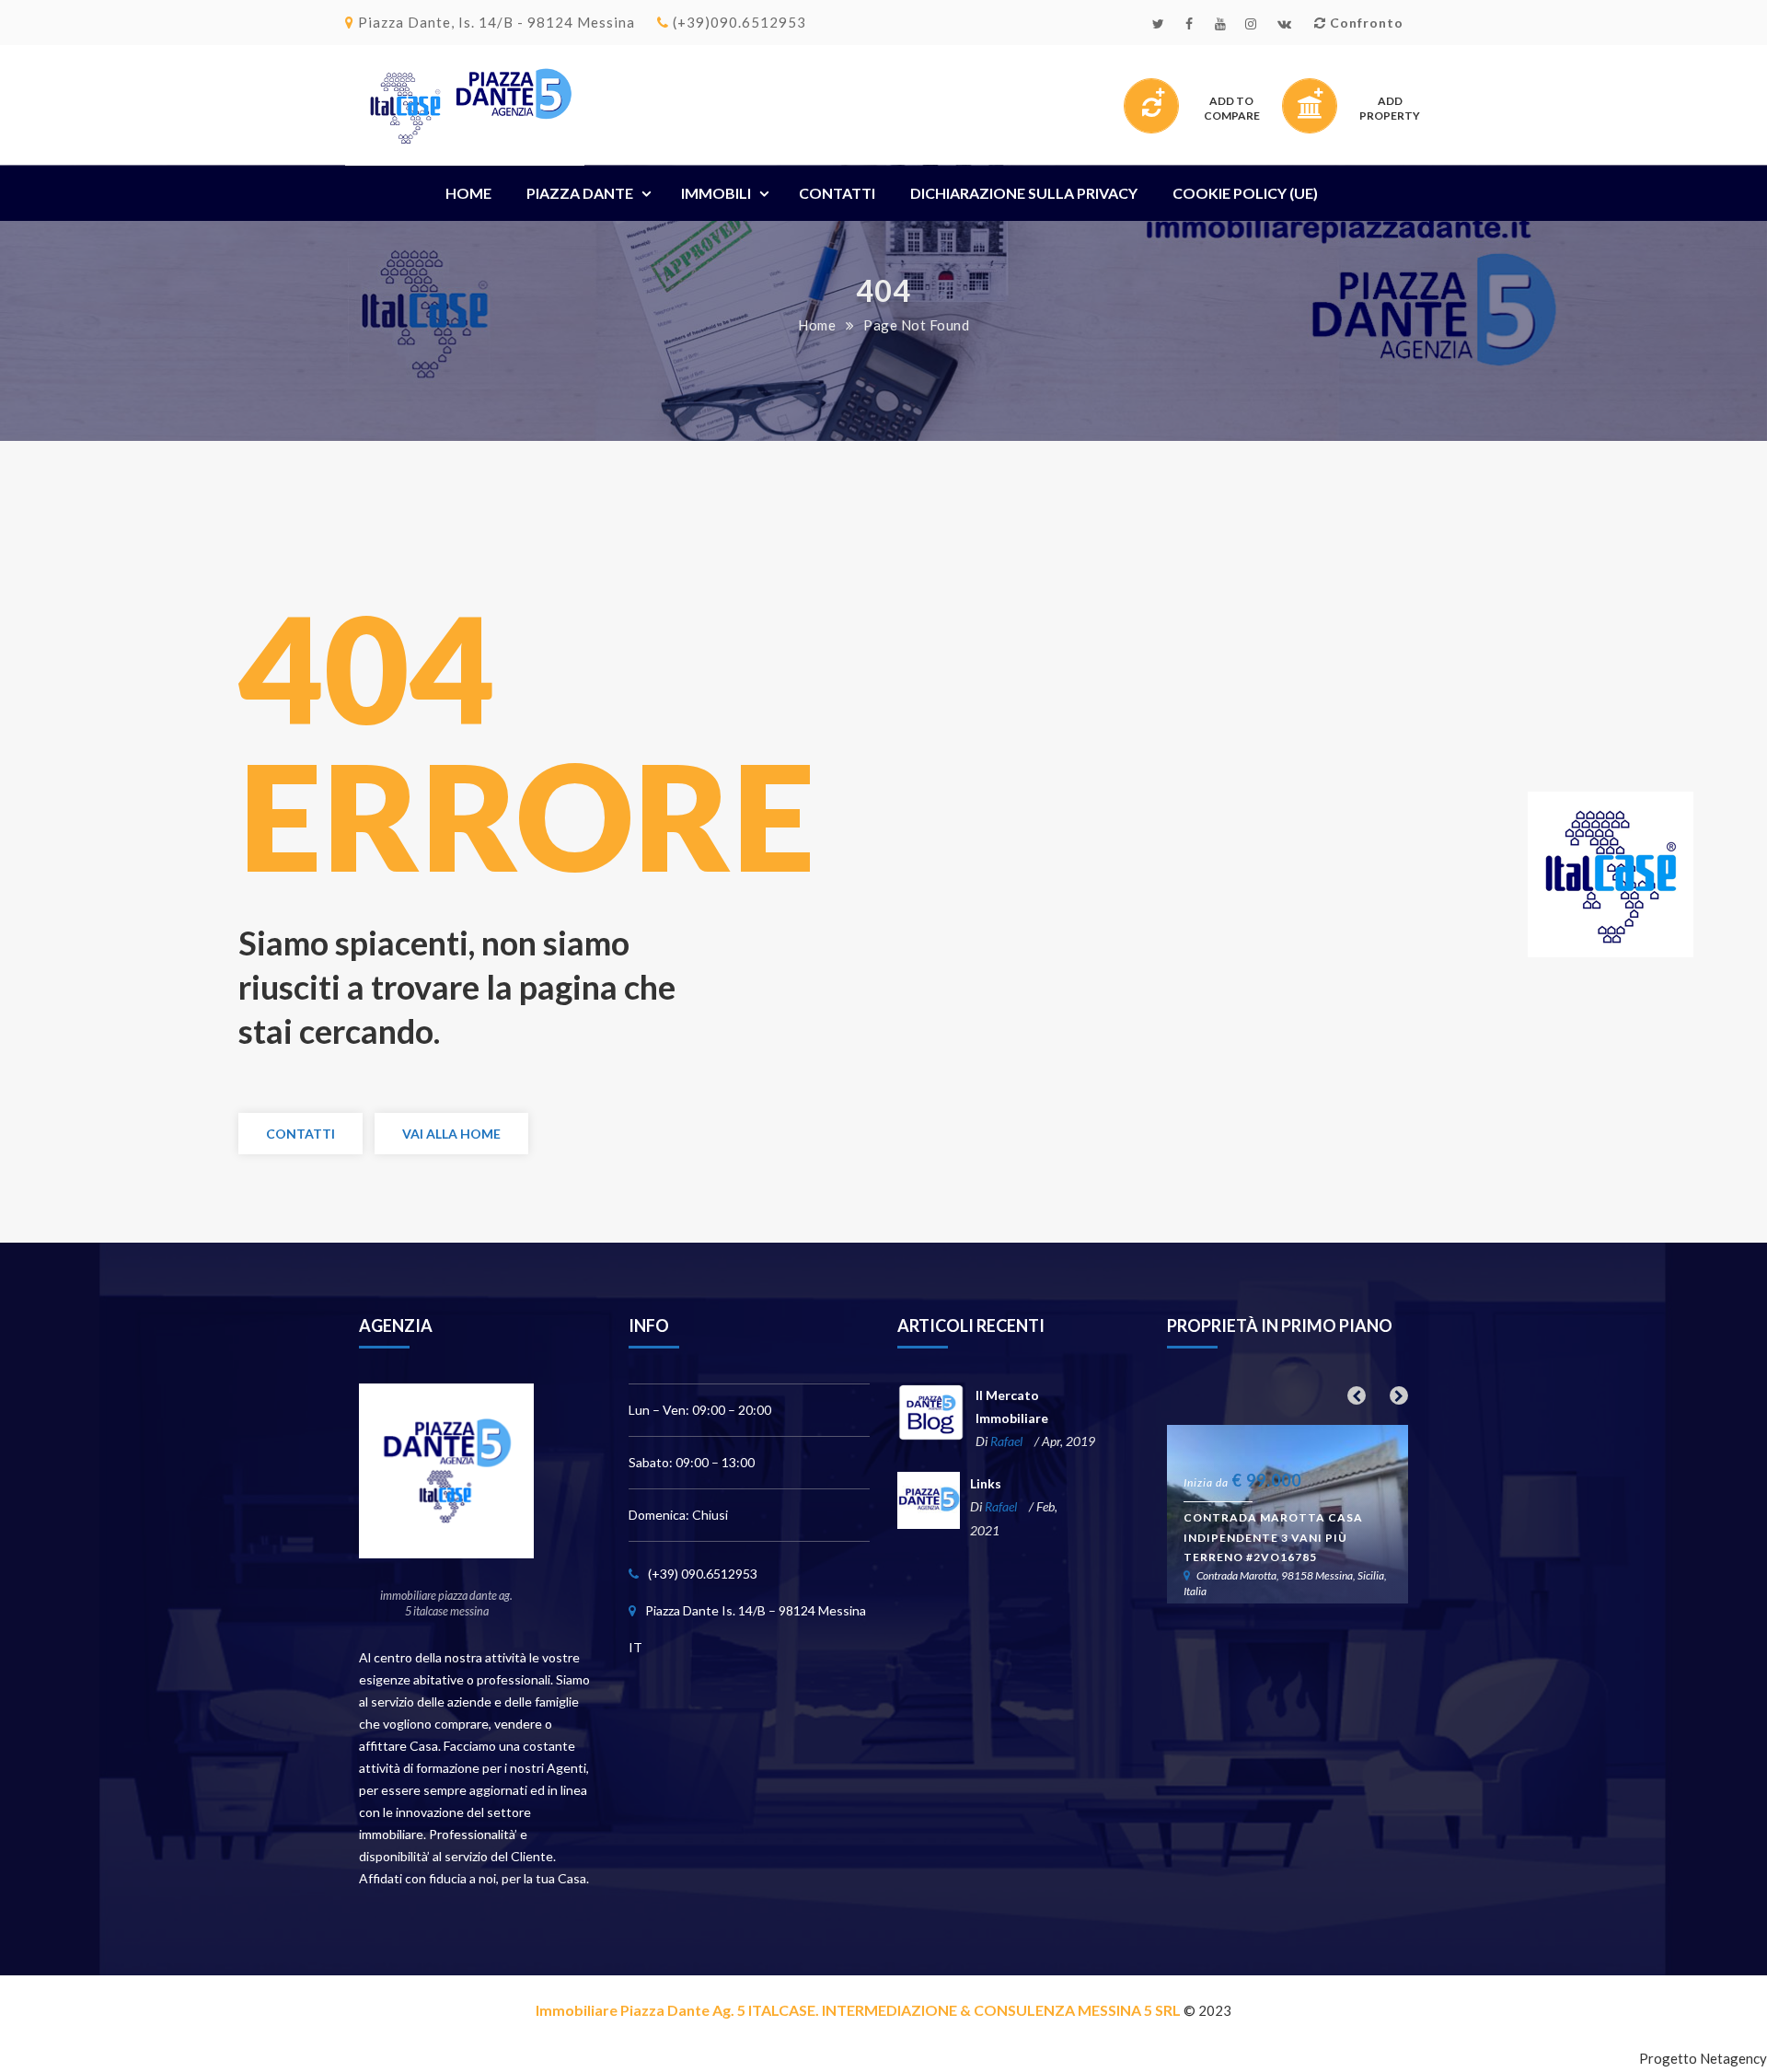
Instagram (1255, 29)
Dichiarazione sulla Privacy (1024, 193)
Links (986, 1483)
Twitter (1162, 29)
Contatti (837, 193)
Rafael (1006, 1441)
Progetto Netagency (1703, 2058)
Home (468, 193)
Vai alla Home (451, 1134)
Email (1287, 29)
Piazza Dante (580, 193)
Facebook (1193, 29)
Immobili (716, 193)
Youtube (1224, 29)
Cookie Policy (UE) (1245, 193)
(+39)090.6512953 (738, 22)
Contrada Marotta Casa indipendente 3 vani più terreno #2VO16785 (1273, 1537)
